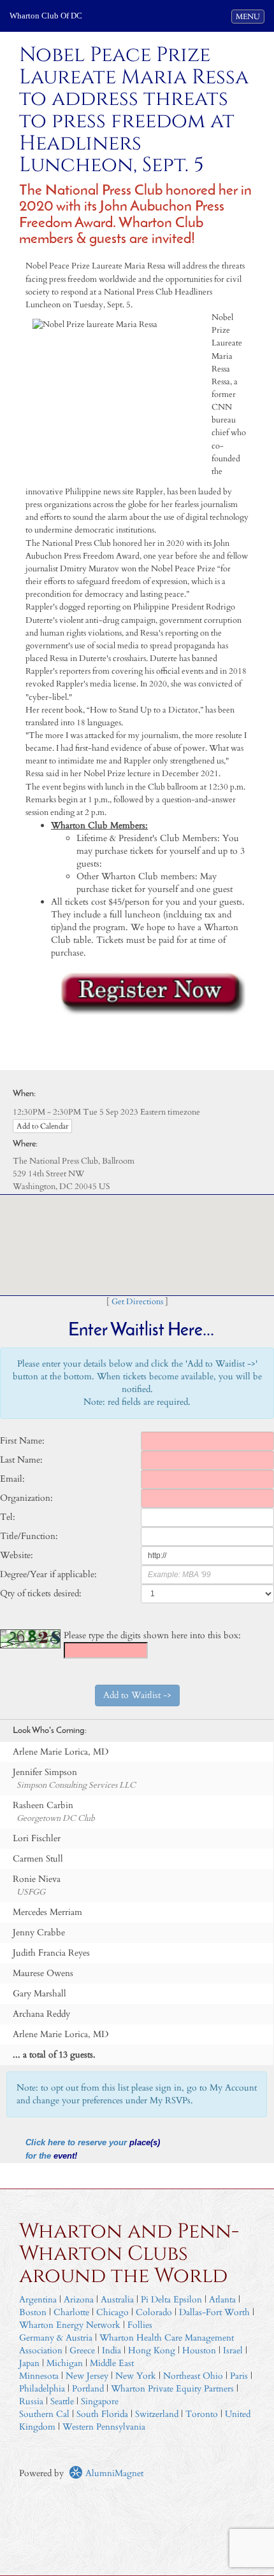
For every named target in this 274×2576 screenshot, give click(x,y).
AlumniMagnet (113, 2473)
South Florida (102, 2414)
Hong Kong (152, 2350)
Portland (88, 2389)
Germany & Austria (56, 2338)
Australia (117, 2300)
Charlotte (71, 2312)
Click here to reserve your (77, 2143)
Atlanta (222, 2300)
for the (40, 2156)
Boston (33, 2312)
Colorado (154, 2312)
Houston (199, 2350)
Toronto (202, 2414)
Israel (233, 2350)
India (112, 2350)
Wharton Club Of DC (46, 16)
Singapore (100, 2401)
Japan (29, 2363)
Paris (239, 2376)
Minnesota (39, 2376)
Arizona (79, 2300)
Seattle (62, 2401)
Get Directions (137, 1302)
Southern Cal (44, 2414)
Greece (82, 2350)
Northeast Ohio (193, 2376)
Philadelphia (42, 2389)
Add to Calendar (42, 1126)
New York (136, 2376)
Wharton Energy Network (70, 2325)
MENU (250, 16)
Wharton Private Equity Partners (172, 2389)
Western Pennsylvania (104, 2427)
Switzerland (157, 2414)
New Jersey (88, 2376)
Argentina (38, 2300)
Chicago (112, 2312)
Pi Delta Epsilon (171, 2300)
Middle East (112, 2363)
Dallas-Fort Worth (214, 2312)
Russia (31, 2401)
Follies (140, 2325)
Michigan (65, 2363)
